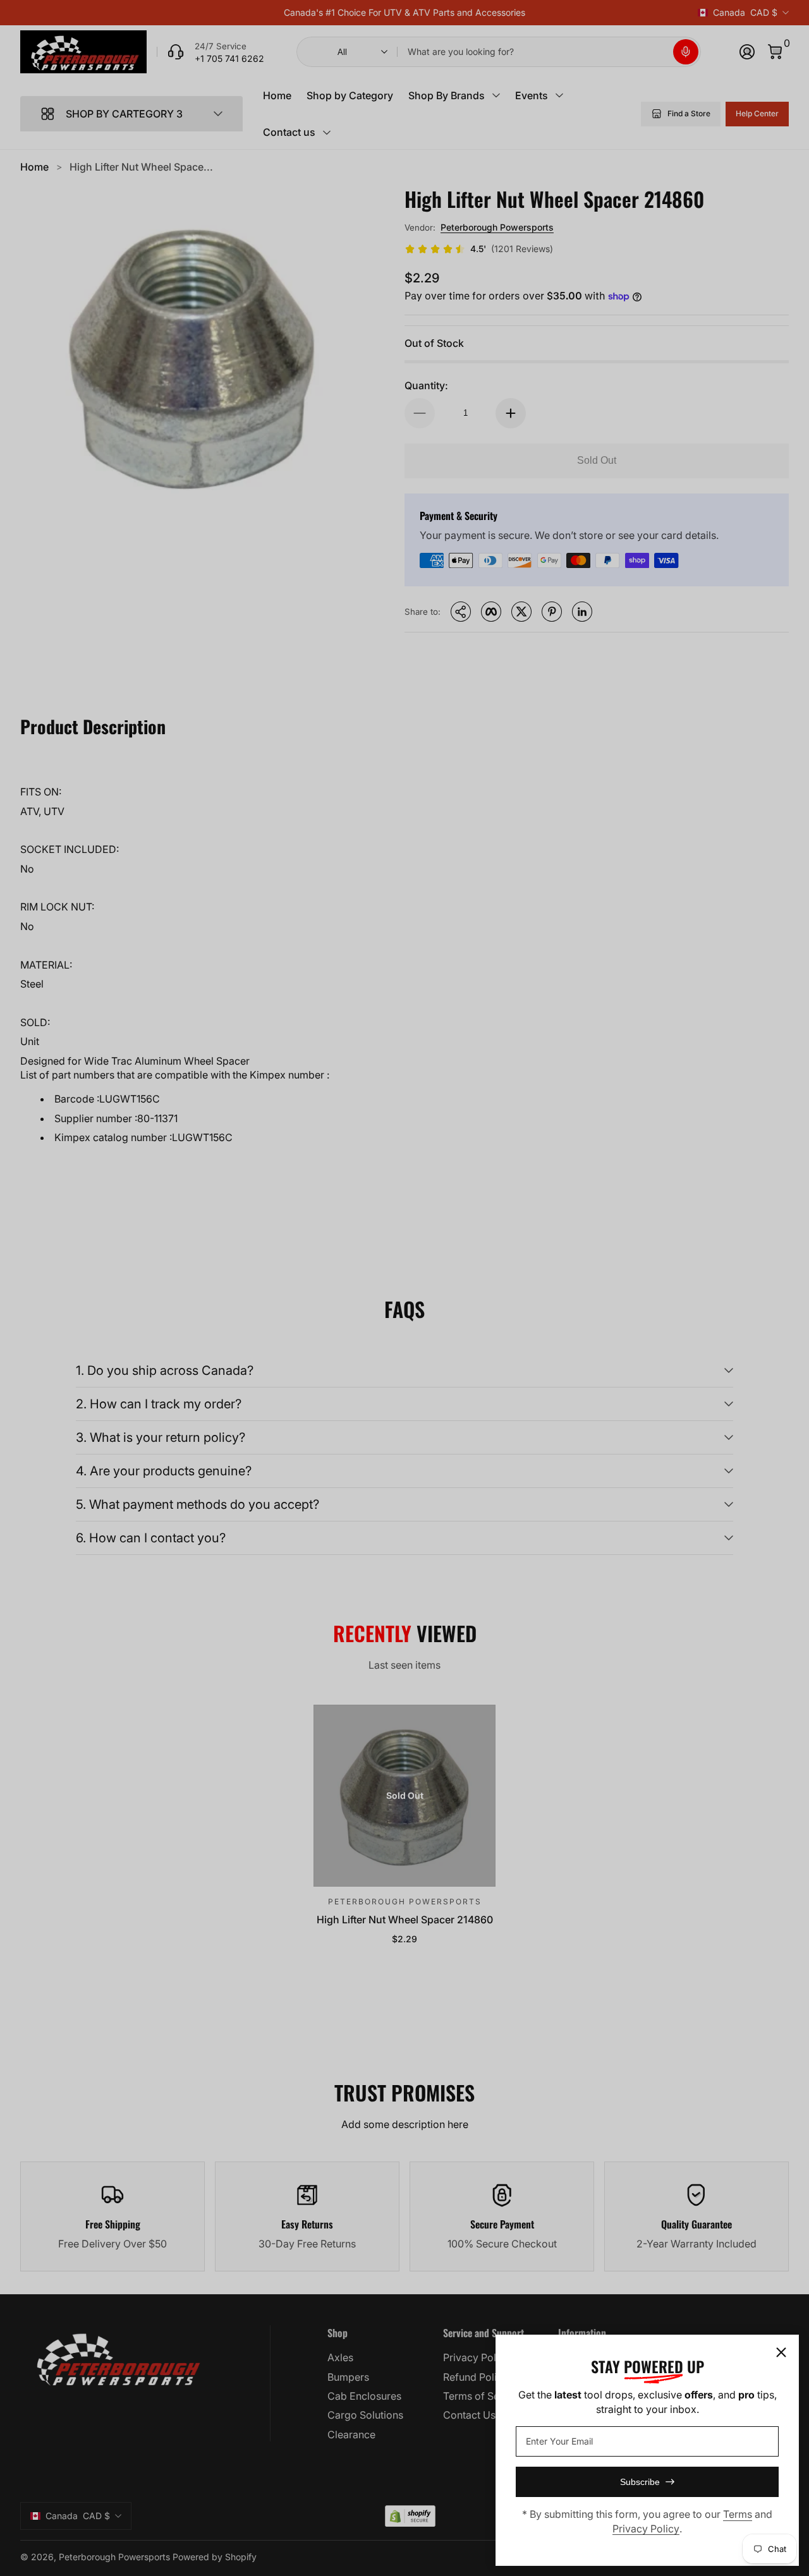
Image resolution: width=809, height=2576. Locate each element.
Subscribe (640, 2482)
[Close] (781, 2352)
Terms (738, 2514)
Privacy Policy (646, 2529)
